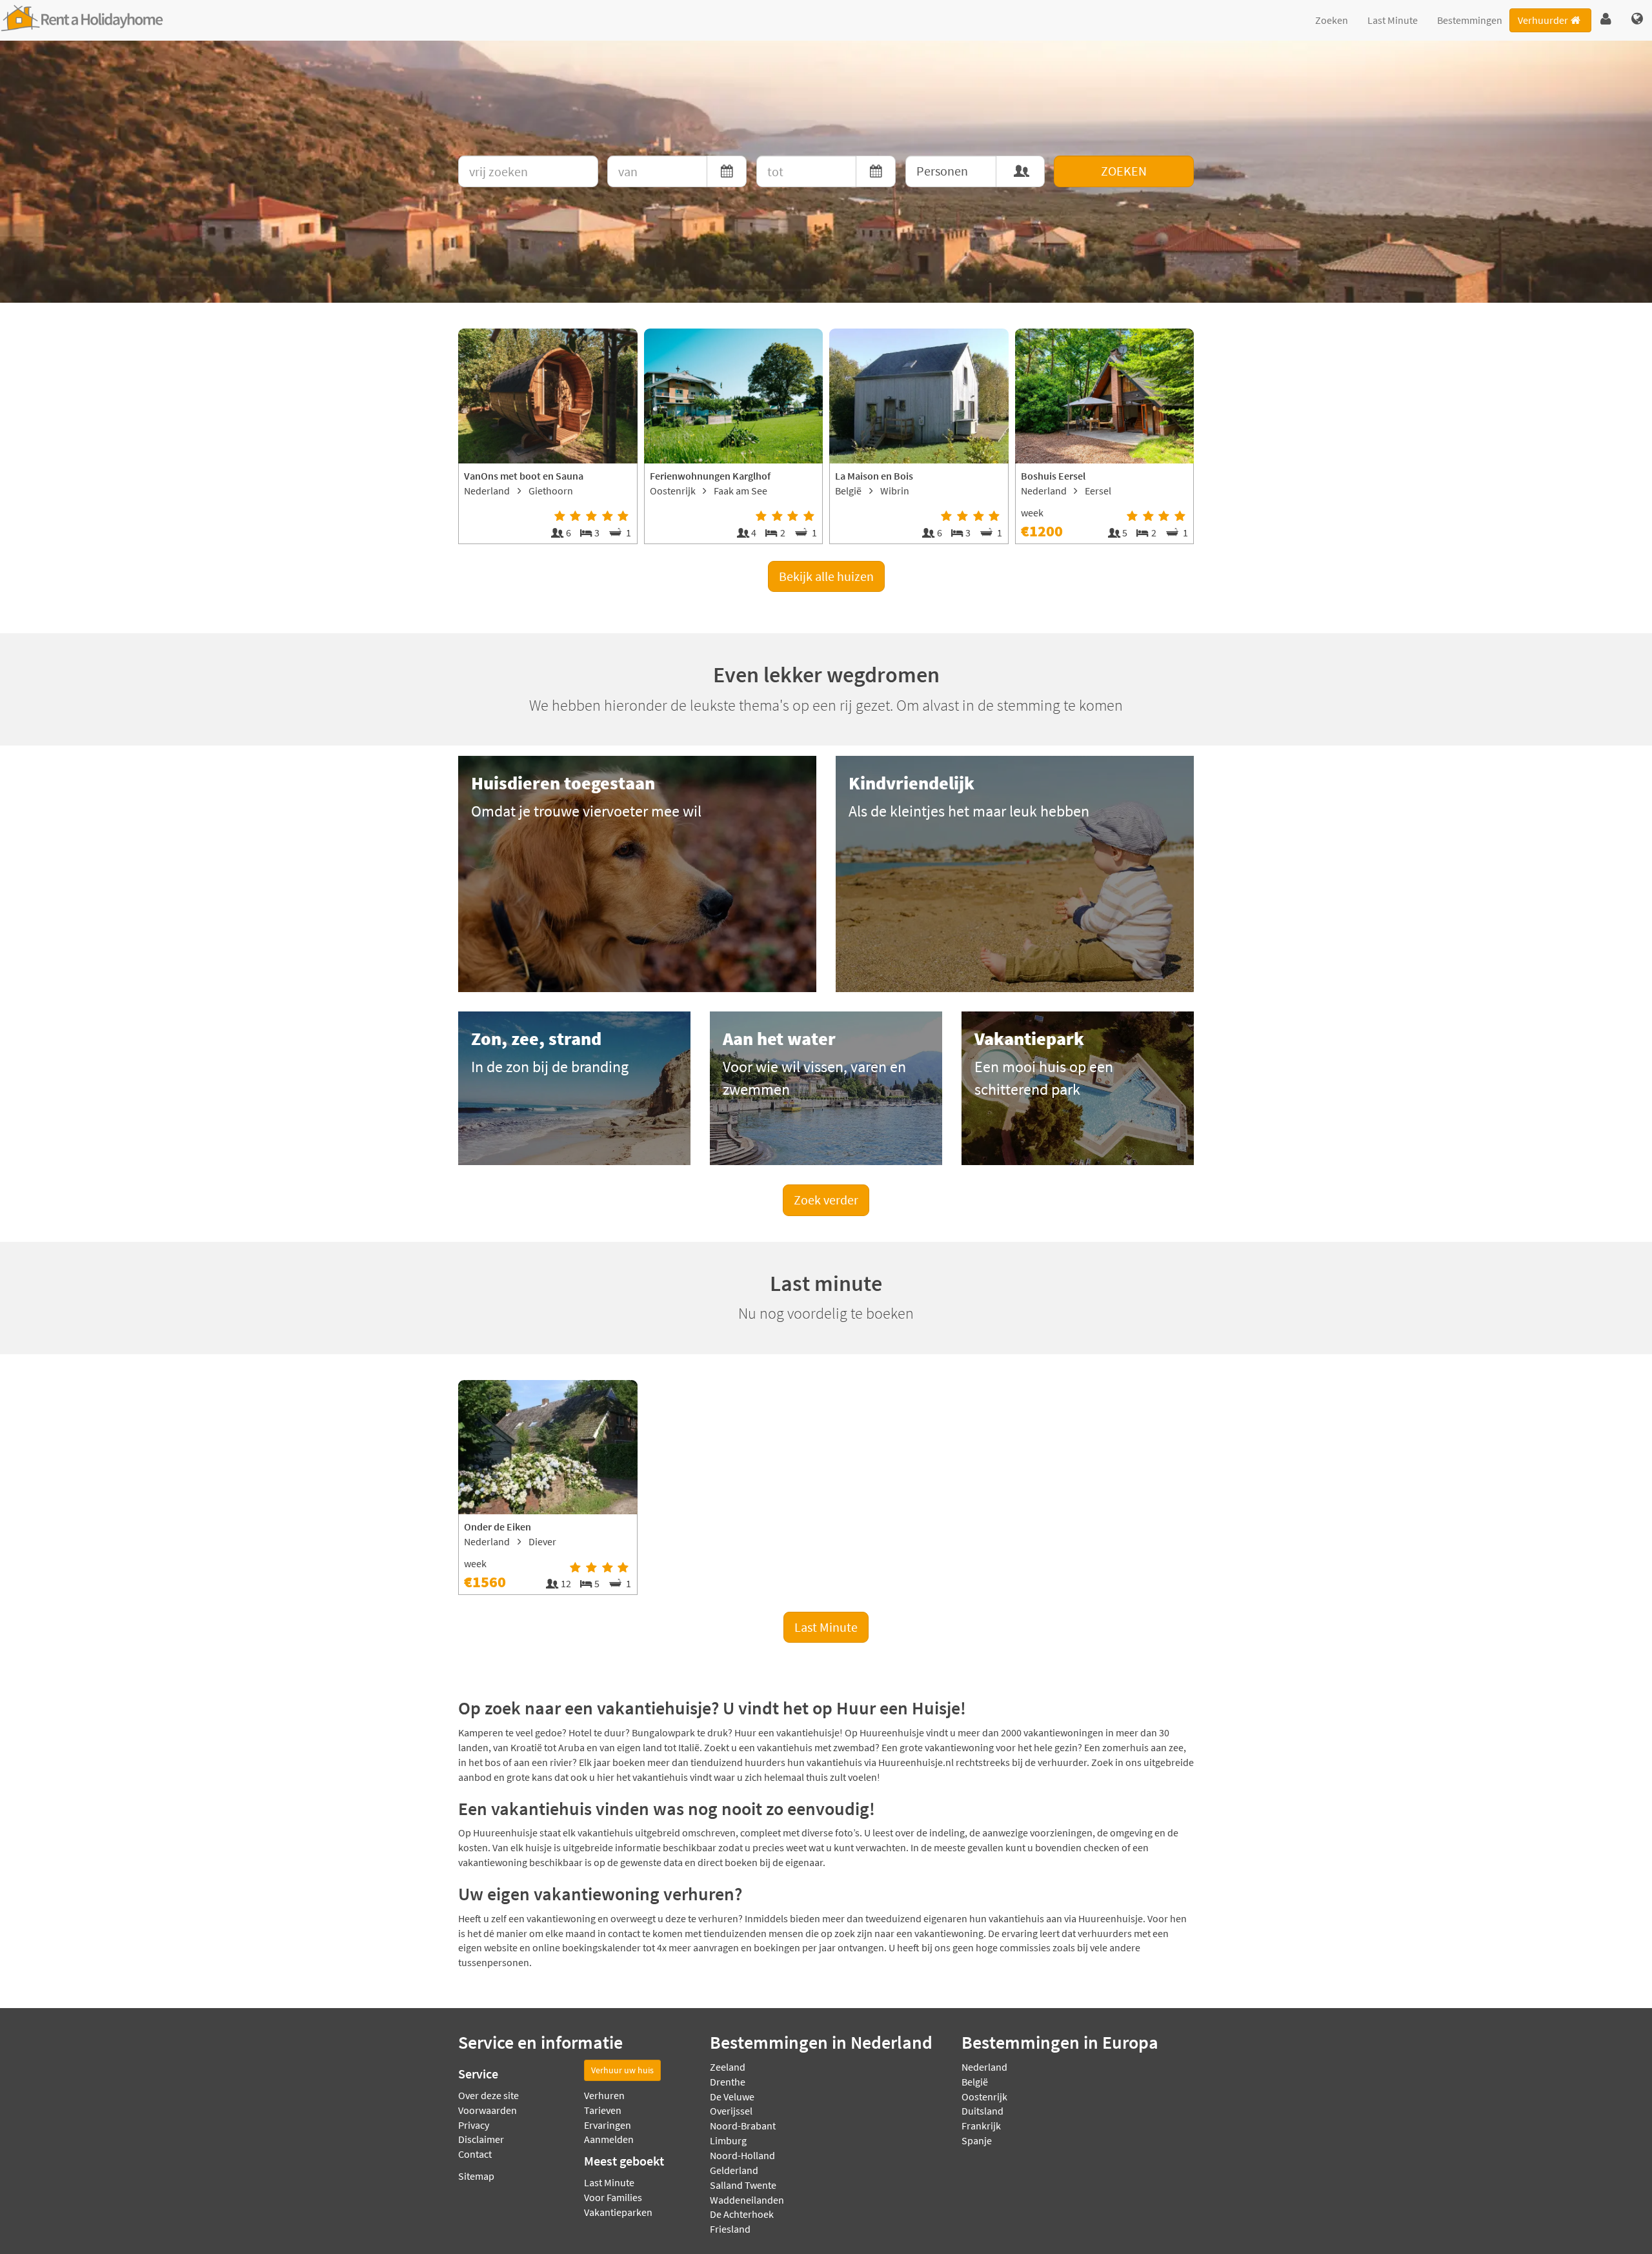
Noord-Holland (742, 2155)
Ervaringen (608, 2125)
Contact (475, 2154)
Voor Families (613, 2197)
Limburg (728, 2140)
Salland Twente (743, 2185)
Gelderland (734, 2170)
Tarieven (603, 2110)
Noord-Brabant (743, 2126)
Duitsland (982, 2111)
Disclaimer (481, 2139)
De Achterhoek (742, 2214)
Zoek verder (826, 1200)
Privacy (474, 2125)
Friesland (730, 2229)
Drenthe (728, 2082)
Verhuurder (1543, 20)
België (975, 2082)
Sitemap (476, 2176)
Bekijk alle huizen (826, 576)
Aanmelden (609, 2139)
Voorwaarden (488, 2110)
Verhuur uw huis (622, 2070)
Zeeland (728, 2067)
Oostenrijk (984, 2097)
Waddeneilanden (747, 2200)
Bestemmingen (1470, 20)
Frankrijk (981, 2126)
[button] (1606, 19)
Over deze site (489, 2095)
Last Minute (1393, 20)
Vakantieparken (618, 2212)
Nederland (984, 2067)
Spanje (977, 2140)
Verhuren (604, 2095)
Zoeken (1332, 20)
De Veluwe (732, 2097)
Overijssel (731, 2111)
